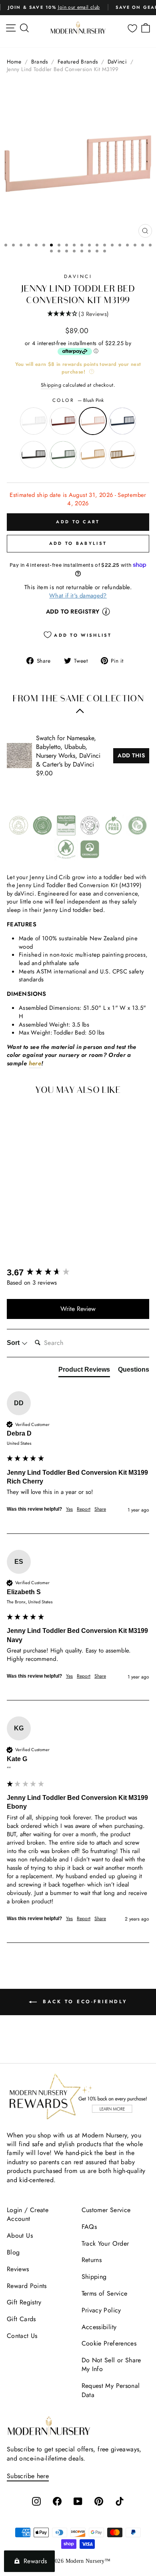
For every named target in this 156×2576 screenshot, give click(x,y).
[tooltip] (106, 612)
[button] (78, 314)
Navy (122, 421)
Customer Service (106, 2210)
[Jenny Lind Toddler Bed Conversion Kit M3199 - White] (17, 1225)
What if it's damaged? (78, 596)
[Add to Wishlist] (51, 1117)
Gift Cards (21, 2319)
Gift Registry (24, 2302)
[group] (78, 1273)
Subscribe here (28, 2476)
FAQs (89, 2227)
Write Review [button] (78, 1309)
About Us (20, 2235)
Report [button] (84, 1509)
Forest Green (63, 455)
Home (14, 62)
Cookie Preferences (109, 2343)
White (34, 421)
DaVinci (117, 62)
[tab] (84, 1371)
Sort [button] (14, 1343)
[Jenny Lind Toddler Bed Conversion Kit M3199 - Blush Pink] (40, 1225)
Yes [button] (69, 1509)
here (35, 1064)
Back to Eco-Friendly (84, 2002)
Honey (93, 455)
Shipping (51, 385)
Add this (131, 755)
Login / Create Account (28, 2214)
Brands (40, 62)
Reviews (18, 2269)
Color (78, 400)
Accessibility (99, 2327)
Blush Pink (93, 421)
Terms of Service (105, 2293)
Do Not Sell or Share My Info (111, 2364)
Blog (13, 2252)
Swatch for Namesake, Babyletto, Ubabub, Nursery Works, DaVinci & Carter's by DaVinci (68, 751)
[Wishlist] (132, 28)
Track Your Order (105, 2243)
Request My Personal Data (111, 2390)
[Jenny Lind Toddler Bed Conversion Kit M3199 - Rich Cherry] (28, 1225)
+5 (52, 1225)
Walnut (122, 455)
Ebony (34, 455)
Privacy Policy (101, 2310)
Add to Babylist (78, 543)
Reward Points (27, 2286)
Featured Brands (78, 62)
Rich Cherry (63, 421)
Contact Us (22, 2336)
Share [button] (100, 1509)
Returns (92, 2260)
